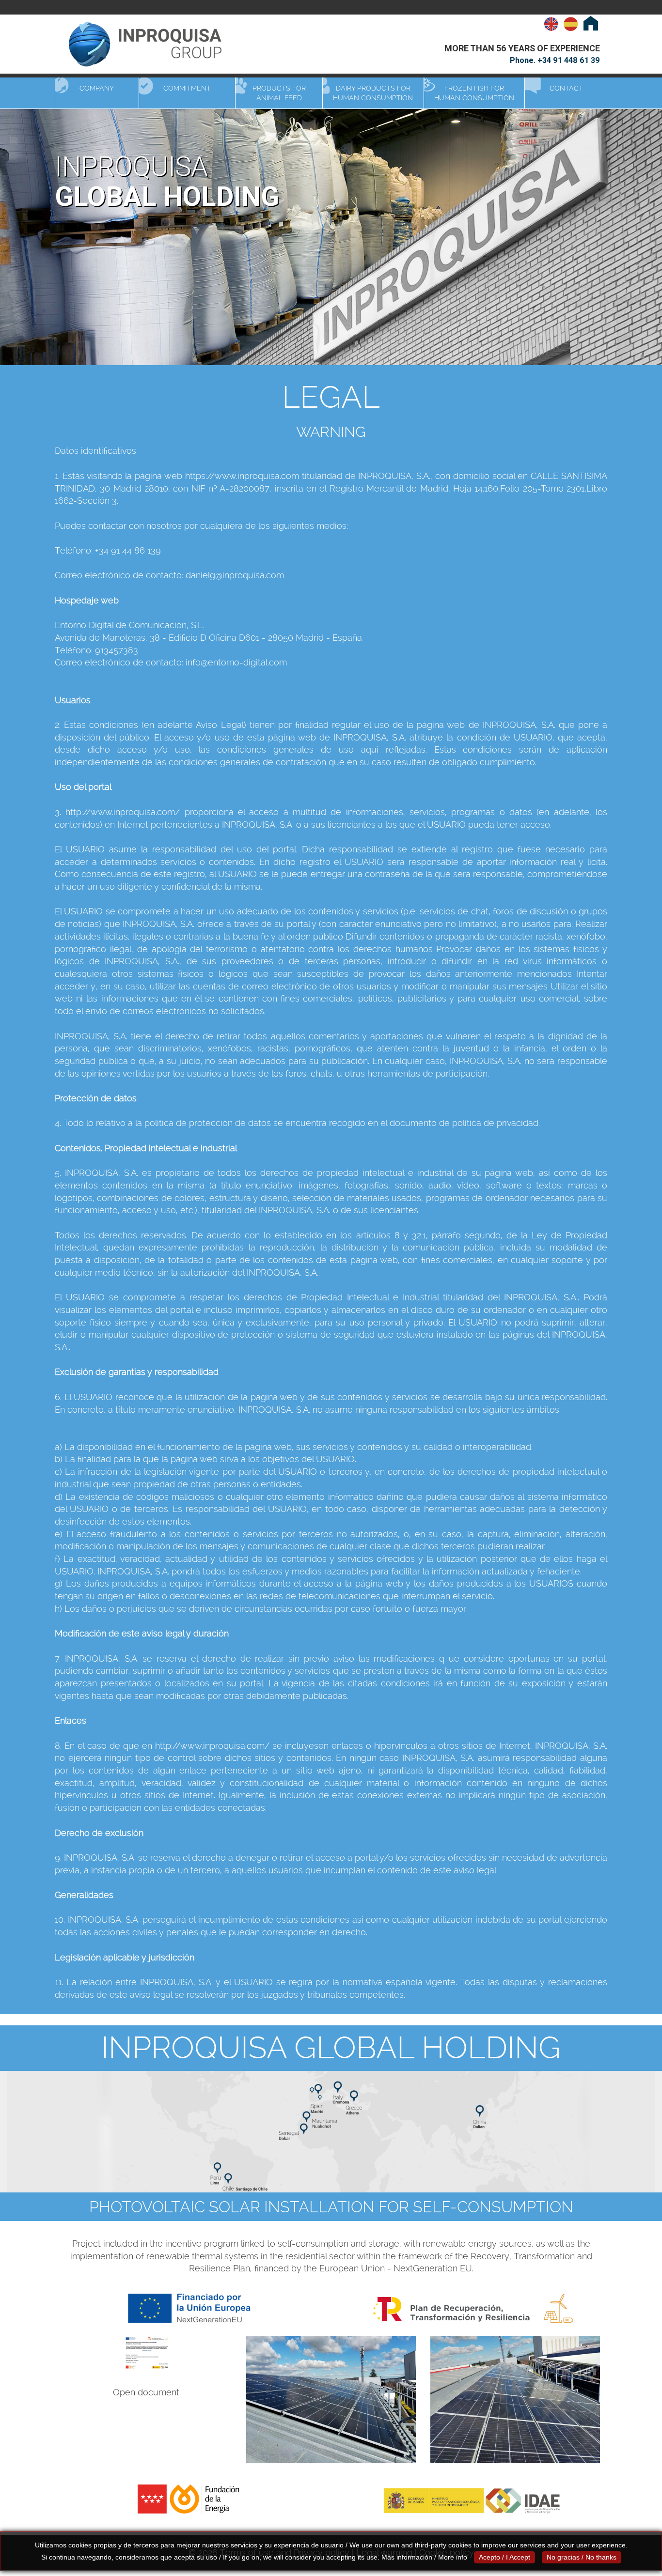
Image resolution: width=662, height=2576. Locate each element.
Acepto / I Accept (504, 2557)
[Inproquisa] (152, 44)
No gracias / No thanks (582, 2557)
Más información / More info (424, 2557)
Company (97, 88)
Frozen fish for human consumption (474, 93)
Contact (566, 88)
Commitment (187, 88)
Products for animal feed (279, 93)
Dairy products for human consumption (373, 93)
